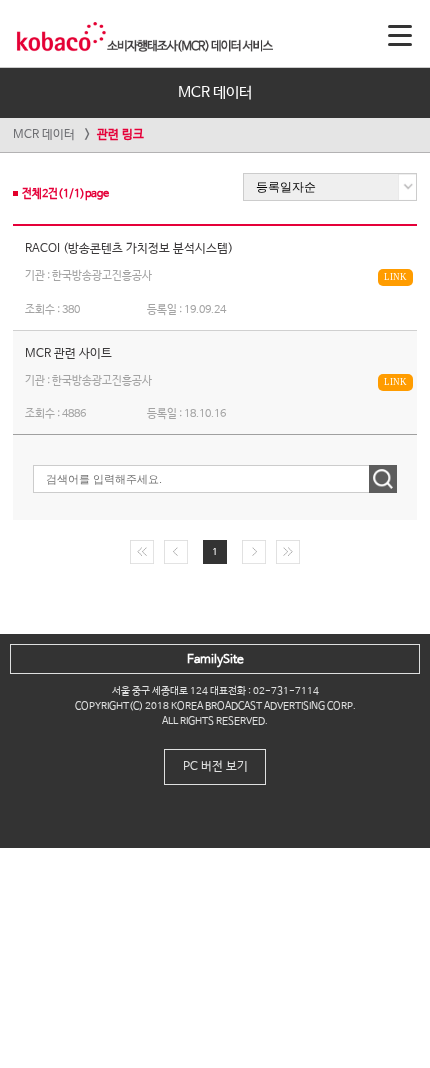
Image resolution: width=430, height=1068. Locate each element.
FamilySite (215, 660)
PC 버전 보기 (215, 767)
